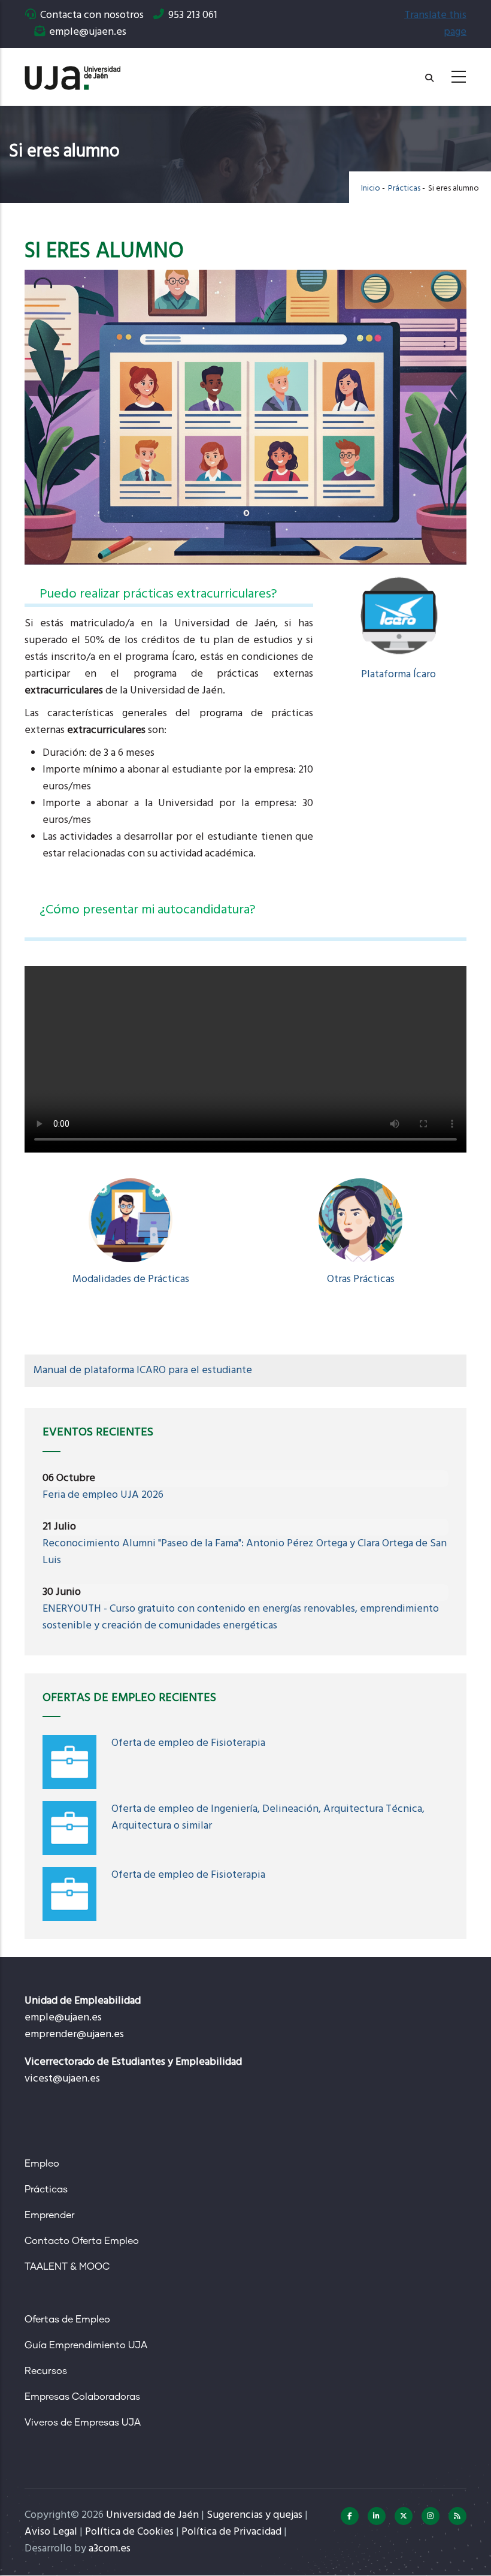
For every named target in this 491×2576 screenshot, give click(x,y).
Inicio (371, 188)
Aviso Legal (51, 2532)
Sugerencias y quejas (254, 2515)
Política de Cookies (129, 2532)
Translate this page (435, 24)
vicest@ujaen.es (62, 2079)
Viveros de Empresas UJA (83, 2423)
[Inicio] (72, 73)
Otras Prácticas (361, 1279)
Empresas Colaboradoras (82, 2397)
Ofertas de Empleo (67, 2319)
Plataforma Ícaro (398, 675)
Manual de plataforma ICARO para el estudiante (143, 1370)
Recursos (46, 2371)
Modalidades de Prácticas (131, 1279)
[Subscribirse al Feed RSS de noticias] (457, 2516)
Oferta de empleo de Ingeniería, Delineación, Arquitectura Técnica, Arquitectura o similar (268, 1818)
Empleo (42, 2164)
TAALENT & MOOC (67, 2267)
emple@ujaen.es (63, 2018)
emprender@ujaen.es (74, 2034)
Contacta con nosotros (92, 15)
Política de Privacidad (231, 2532)
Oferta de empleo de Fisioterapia (188, 1743)
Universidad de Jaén (152, 2515)
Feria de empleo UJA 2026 (103, 1495)
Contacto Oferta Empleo (82, 2241)
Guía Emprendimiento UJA (86, 2345)
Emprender (50, 2215)
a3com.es (110, 2549)
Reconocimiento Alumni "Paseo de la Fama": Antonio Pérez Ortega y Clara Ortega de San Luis (245, 1552)
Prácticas (404, 188)
